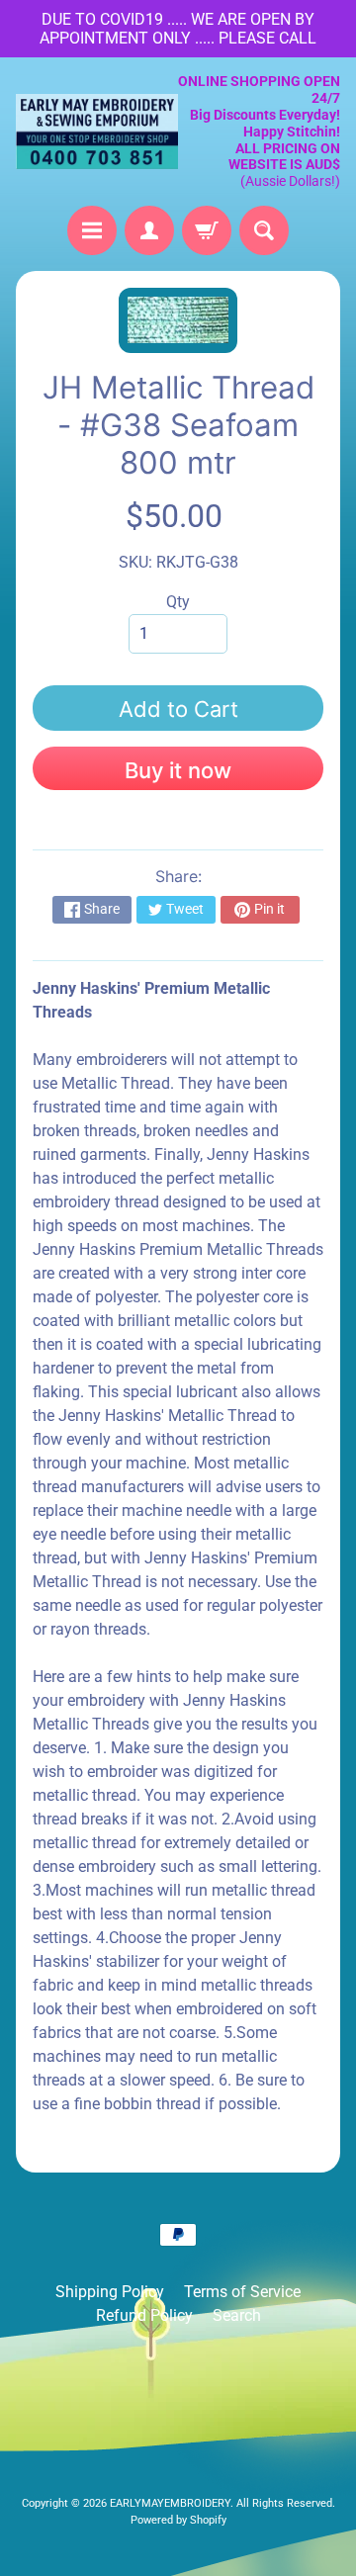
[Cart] (207, 230)
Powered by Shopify (178, 2520)
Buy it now (178, 770)
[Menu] (92, 230)
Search (237, 2315)
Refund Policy (144, 2315)
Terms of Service (242, 2292)
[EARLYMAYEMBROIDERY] (97, 132)
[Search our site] (264, 230)
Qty (178, 602)
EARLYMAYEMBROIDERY (170, 2503)
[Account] (149, 230)
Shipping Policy (110, 2292)
